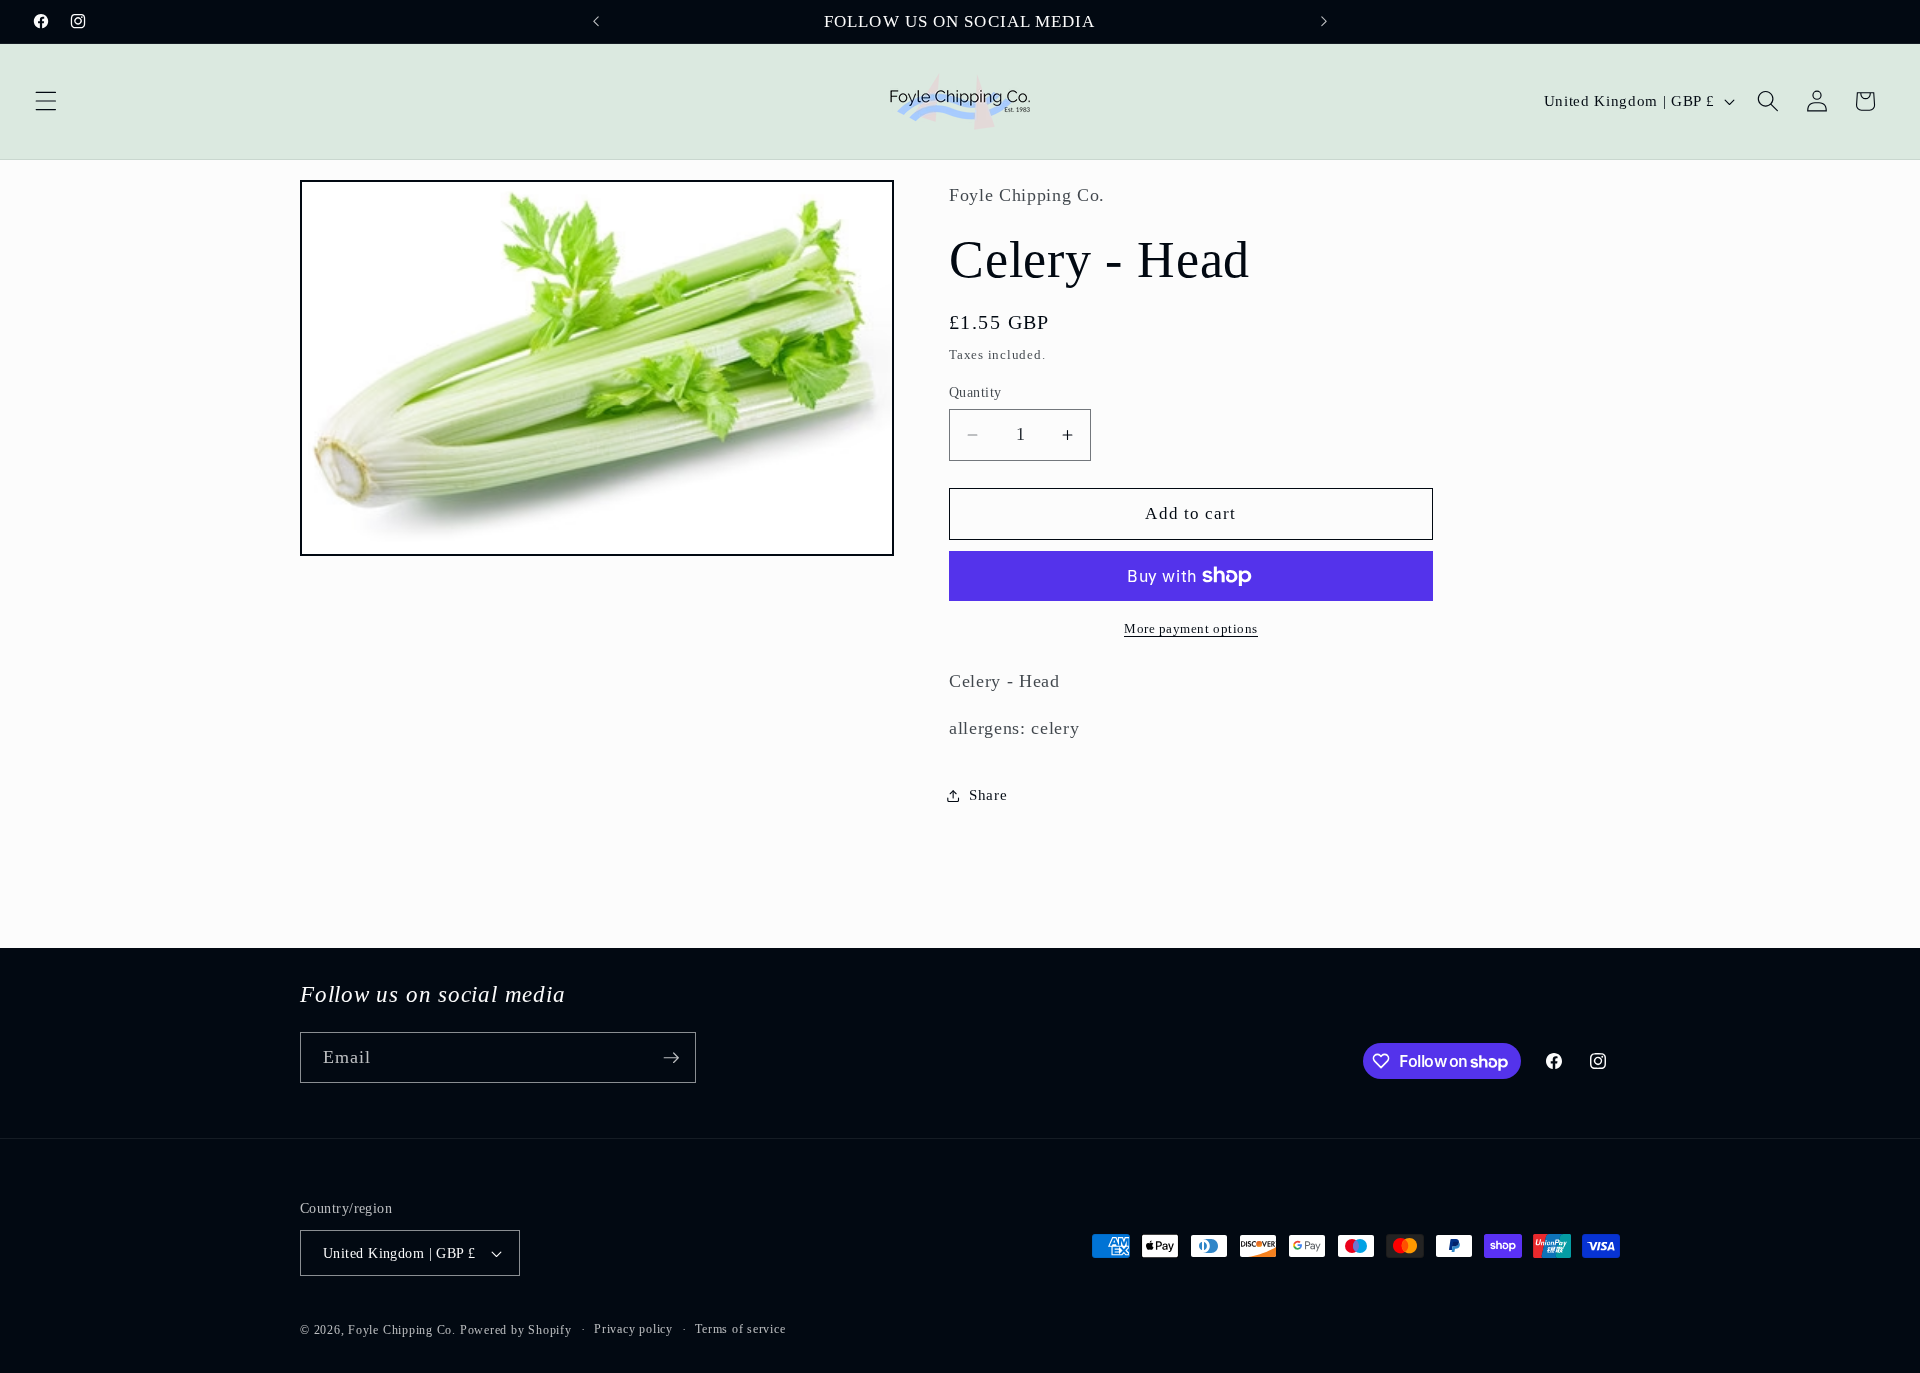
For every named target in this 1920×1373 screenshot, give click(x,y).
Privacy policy (633, 1329)
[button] (46, 101)
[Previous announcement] (596, 22)
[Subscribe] (671, 1058)
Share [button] (988, 794)
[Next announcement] (1324, 22)
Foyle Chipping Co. (402, 1330)
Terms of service (740, 1329)
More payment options (1191, 628)
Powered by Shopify (516, 1330)
